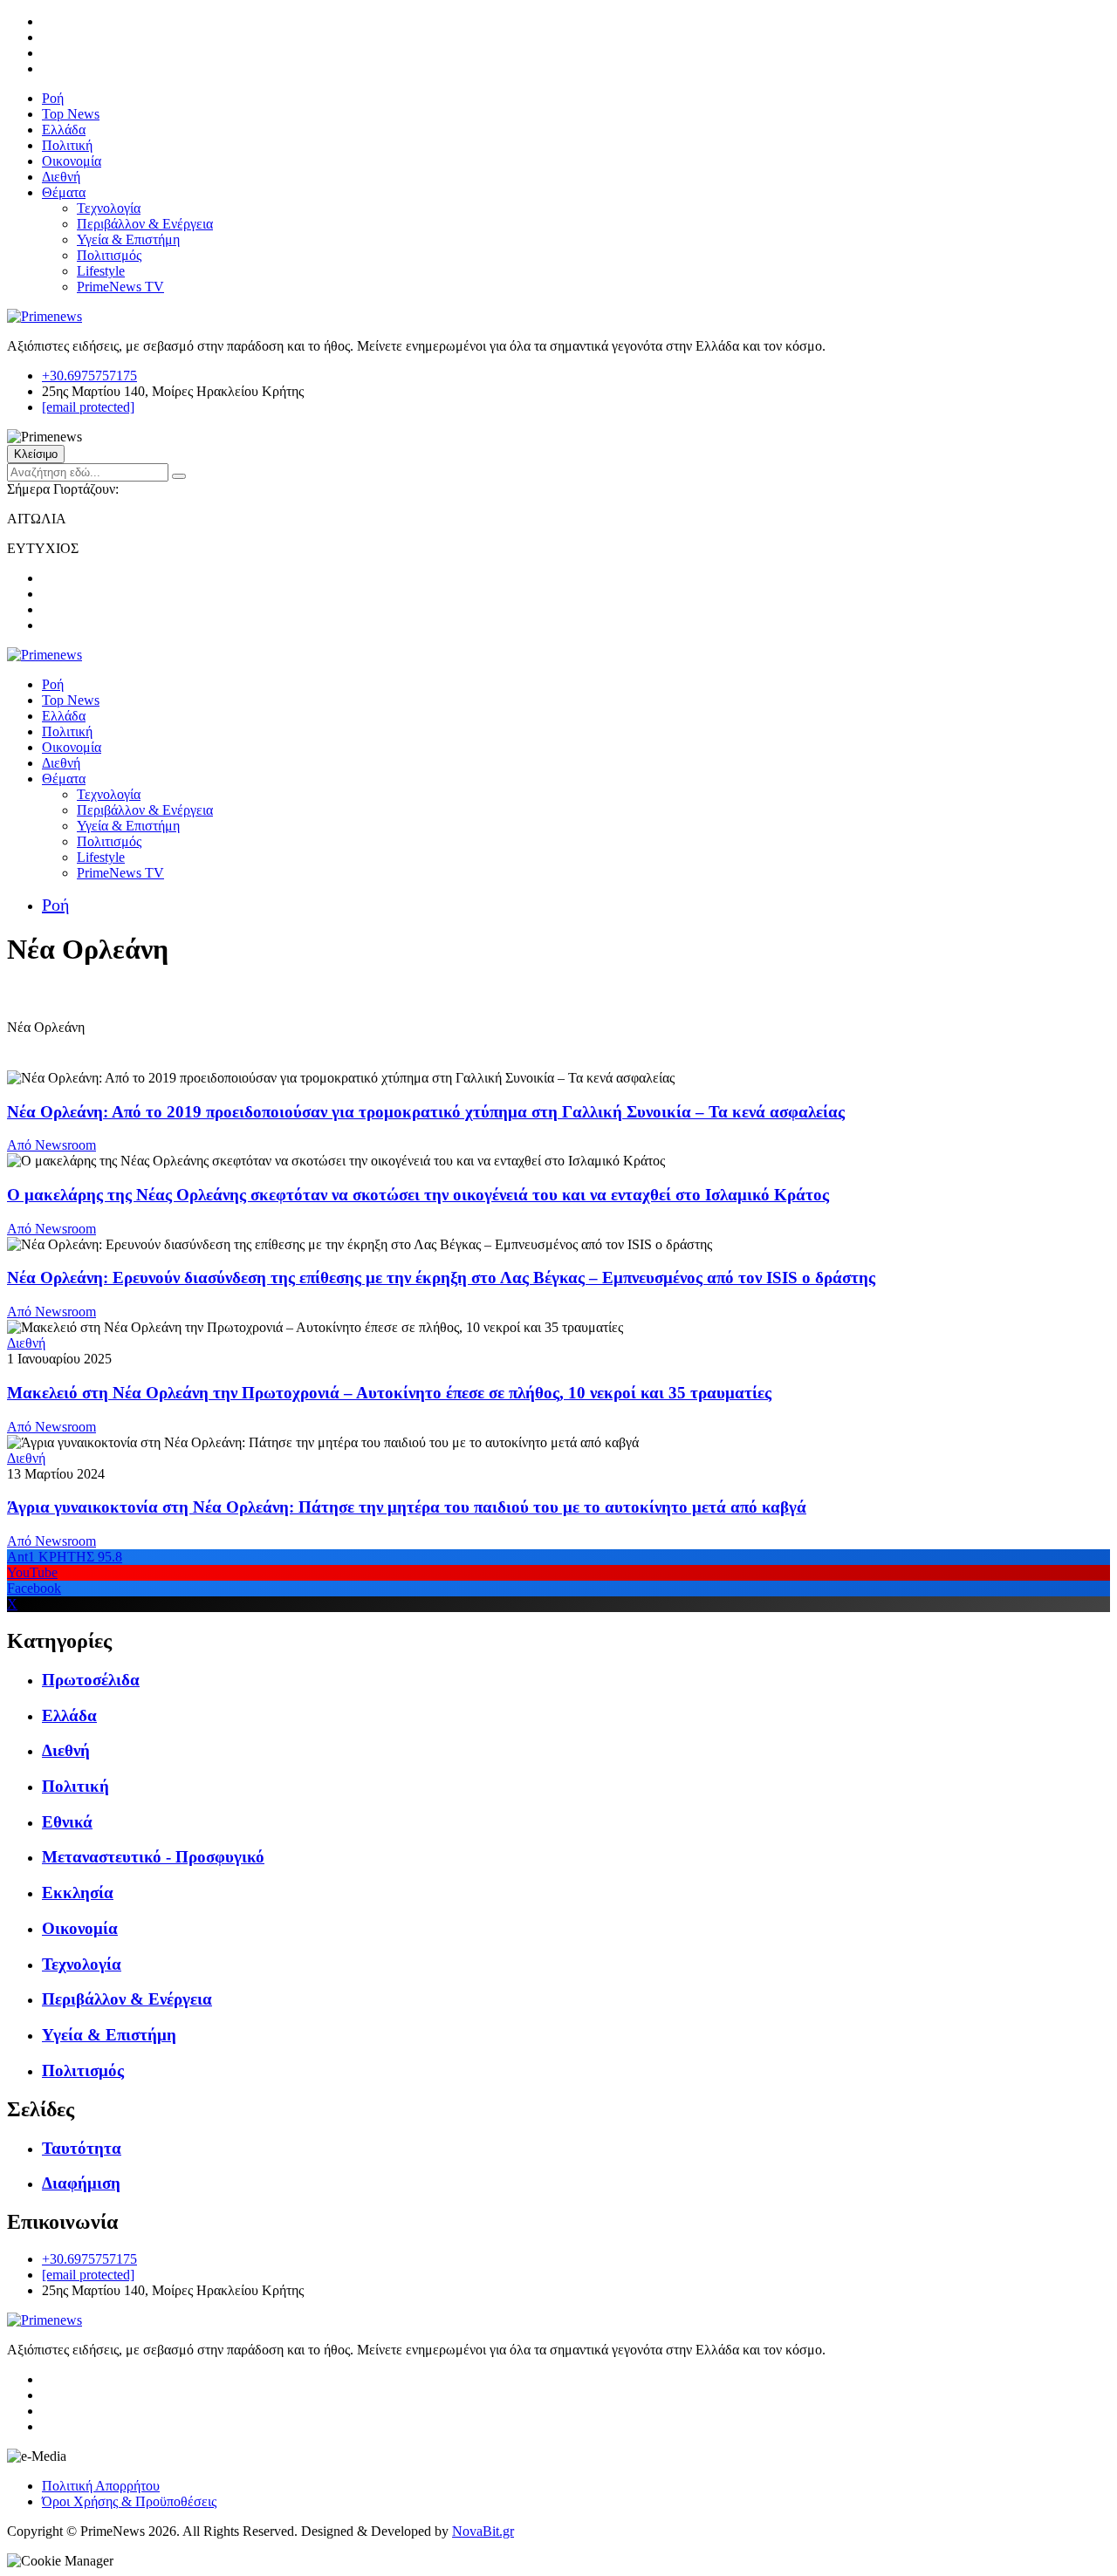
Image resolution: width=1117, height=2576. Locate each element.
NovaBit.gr (483, 2531)
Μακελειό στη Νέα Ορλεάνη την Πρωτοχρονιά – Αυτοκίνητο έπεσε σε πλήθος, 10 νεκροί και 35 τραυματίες (389, 1393)
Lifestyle (101, 271)
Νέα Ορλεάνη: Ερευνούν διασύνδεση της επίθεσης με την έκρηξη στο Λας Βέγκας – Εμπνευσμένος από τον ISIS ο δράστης (441, 1278)
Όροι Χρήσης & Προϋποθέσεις (129, 2501)
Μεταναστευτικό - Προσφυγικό (153, 1857)
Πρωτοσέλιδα (91, 1680)
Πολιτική (67, 145)
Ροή (53, 98)
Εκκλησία (78, 1893)
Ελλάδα (64, 130)
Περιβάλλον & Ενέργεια (145, 224)
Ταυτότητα (82, 2148)
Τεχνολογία (109, 208)
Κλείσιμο (36, 454)
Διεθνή (61, 177)
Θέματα (64, 192)
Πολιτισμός (109, 255)
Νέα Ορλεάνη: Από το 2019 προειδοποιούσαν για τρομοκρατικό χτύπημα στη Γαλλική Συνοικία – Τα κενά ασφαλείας (426, 1112)
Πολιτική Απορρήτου (101, 2486)
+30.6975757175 (89, 376)
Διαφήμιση (81, 2183)
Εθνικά (67, 1822)
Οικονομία (72, 161)
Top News (71, 114)
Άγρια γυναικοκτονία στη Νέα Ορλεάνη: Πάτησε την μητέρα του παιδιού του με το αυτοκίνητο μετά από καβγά (407, 1507)
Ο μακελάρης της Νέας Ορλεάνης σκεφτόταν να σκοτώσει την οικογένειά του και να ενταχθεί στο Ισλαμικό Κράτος (418, 1195)
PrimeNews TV (120, 287)
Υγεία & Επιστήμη (128, 239)
